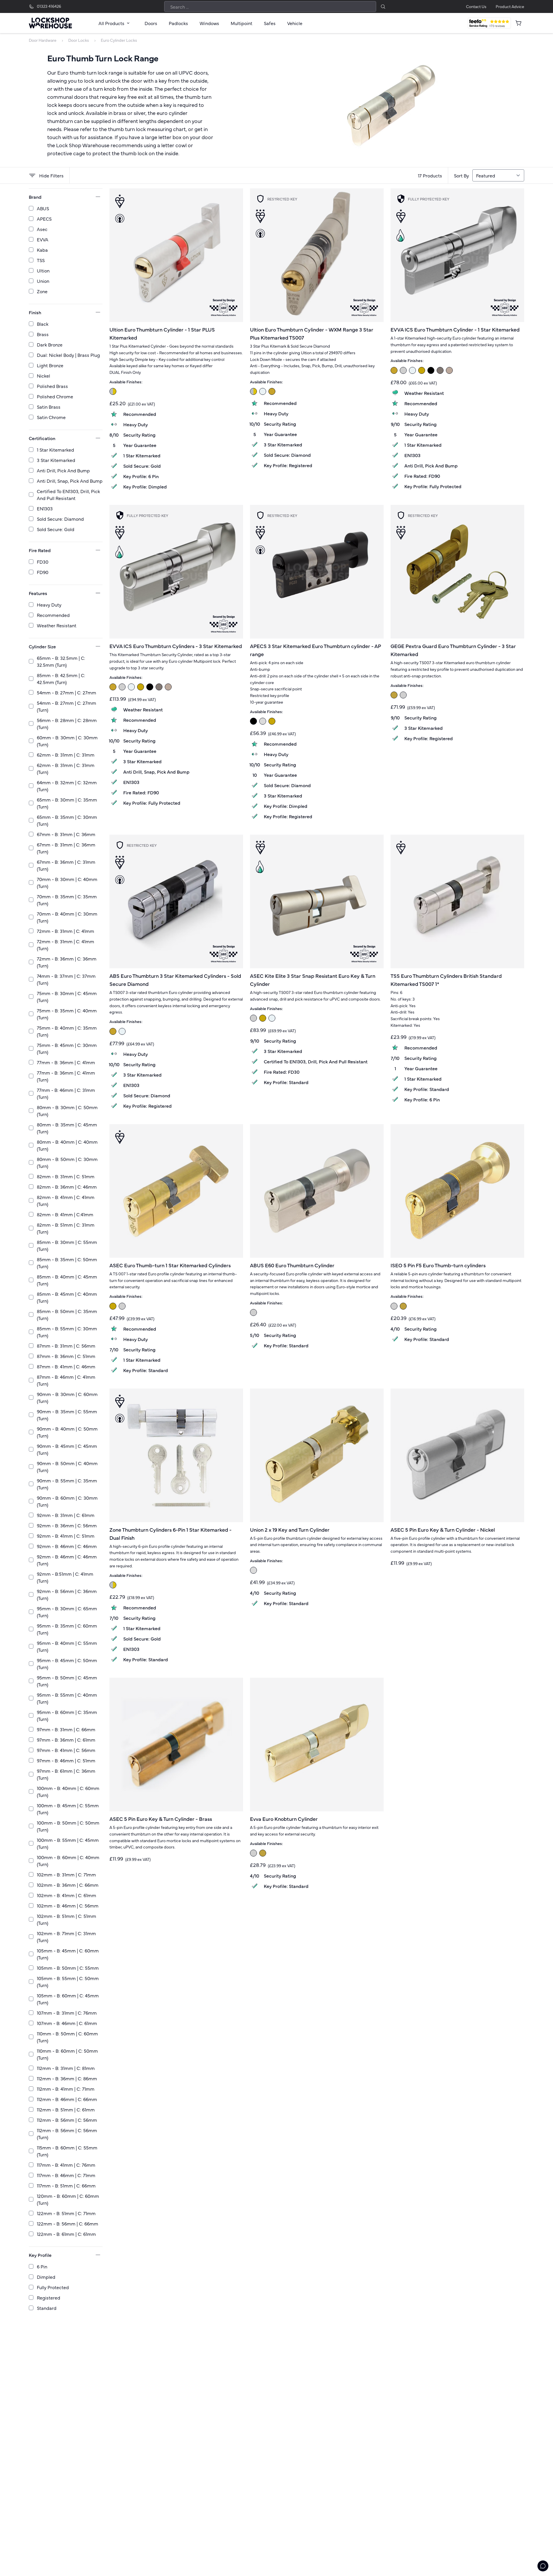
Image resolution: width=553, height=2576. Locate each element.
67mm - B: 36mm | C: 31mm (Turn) (66, 865)
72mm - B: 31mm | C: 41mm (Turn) (66, 945)
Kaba (42, 250)
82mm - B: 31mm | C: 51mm (66, 1176)
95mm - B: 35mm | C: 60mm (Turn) (67, 1629)
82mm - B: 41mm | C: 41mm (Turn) (66, 1200)
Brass (43, 334)
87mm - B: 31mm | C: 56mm (66, 1346)
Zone (42, 291)
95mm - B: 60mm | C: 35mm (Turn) (67, 1715)
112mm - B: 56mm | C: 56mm (67, 2120)
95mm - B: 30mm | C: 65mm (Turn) (67, 1612)
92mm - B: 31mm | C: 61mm (66, 1515)
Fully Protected (53, 2287)
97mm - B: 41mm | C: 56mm (66, 1750)
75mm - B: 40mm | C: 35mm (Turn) (67, 1031)
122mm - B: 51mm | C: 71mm (66, 2213)
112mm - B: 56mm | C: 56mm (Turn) (67, 2134)
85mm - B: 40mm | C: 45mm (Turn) (67, 1280)
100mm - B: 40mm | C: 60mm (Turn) (68, 1791)
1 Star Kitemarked (55, 450)
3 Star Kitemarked (56, 460)
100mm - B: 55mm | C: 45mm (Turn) (68, 1843)
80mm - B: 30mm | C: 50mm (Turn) (67, 1111)
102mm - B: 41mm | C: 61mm (67, 1895)
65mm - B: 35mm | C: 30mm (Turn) (67, 820)
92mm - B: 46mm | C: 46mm (67, 1546)
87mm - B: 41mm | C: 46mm (66, 1366)
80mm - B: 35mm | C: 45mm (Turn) (67, 1128)
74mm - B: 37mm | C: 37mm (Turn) (66, 979)
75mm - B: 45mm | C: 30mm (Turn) (67, 1048)
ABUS (43, 208)
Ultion (43, 270)
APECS (44, 219)
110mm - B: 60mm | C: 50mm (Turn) (67, 2054)
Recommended (53, 615)
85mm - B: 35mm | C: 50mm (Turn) (67, 1263)
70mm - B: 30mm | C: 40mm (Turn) (67, 882)
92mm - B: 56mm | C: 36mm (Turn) (67, 1594)
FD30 (43, 562)
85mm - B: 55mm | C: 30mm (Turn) (67, 1332)
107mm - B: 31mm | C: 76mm (67, 2013)
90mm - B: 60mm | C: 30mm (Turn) (67, 1501)
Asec (42, 229)
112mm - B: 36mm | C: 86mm (67, 2078)
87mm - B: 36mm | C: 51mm (66, 1356)
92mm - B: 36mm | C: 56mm (67, 1525)
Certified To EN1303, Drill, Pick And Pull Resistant (68, 495)
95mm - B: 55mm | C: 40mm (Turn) (67, 1698)
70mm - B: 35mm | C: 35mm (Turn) (67, 900)
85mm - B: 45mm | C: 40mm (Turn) (67, 1297)
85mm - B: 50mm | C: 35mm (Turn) (67, 1314)
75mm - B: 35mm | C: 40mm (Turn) (67, 1014)
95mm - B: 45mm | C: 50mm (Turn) (67, 1664)
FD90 (43, 572)
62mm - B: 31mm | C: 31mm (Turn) (66, 768)
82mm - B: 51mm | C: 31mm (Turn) (66, 1228)
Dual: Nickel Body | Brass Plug (68, 355)
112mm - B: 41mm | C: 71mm (66, 2089)
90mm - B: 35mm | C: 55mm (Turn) (67, 1415)
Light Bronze (50, 365)
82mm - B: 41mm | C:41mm (65, 1214)
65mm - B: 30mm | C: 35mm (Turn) (67, 803)
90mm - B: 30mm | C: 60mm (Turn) (67, 1397)
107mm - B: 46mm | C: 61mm (67, 2023)
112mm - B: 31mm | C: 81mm (66, 2068)
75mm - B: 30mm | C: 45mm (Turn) (67, 997)
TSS (41, 260)
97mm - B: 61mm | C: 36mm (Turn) (66, 1774)
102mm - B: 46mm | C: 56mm (68, 1906)
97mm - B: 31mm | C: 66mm (66, 1729)
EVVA (43, 239)
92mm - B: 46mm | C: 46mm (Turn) (67, 1560)
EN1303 (45, 508)
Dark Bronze (50, 344)
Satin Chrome (51, 417)
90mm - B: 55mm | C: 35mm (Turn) (67, 1484)
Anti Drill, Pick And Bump (63, 470)
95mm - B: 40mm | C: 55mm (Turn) (67, 1646)
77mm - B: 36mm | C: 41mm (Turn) (66, 1076)
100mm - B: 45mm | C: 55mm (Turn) (68, 1809)
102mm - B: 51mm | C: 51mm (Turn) (67, 1919)
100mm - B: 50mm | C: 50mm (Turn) (68, 1826)
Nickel (43, 376)
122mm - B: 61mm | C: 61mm (66, 2234)
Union (43, 281)
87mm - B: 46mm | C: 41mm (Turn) (66, 1380)
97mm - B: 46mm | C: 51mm (66, 1760)
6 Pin (42, 2266)
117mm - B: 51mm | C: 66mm (66, 2185)
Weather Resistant (57, 625)
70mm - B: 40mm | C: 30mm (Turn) (67, 917)
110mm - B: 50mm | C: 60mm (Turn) (67, 2037)
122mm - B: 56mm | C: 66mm (68, 2223)
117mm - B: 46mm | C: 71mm (66, 2175)
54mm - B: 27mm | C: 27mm (67, 692)
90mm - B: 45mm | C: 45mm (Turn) (67, 1449)
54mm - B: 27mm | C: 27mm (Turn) (67, 706)
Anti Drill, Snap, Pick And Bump (70, 481)
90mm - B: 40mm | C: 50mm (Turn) (67, 1432)
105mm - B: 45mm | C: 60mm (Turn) (68, 1954)
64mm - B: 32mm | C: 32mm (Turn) (67, 786)
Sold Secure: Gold (56, 529)
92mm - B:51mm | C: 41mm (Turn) (65, 1577)
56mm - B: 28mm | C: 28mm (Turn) (67, 723)
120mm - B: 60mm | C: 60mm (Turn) (68, 2199)
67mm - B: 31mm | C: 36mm (66, 834)
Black (43, 324)
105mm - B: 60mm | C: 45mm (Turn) (68, 1999)
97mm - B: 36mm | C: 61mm (66, 1740)
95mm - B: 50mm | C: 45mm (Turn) (67, 1681)
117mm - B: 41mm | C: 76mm (66, 2165)
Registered (49, 2297)
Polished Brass (52, 386)
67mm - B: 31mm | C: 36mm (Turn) (66, 848)
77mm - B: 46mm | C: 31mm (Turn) (66, 1093)
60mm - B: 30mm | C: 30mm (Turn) (67, 741)
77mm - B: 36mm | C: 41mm (66, 1062)
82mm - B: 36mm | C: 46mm (67, 1187)
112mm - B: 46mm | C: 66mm (67, 2099)
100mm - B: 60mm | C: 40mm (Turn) (68, 1861)
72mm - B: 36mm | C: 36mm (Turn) (67, 962)
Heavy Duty (49, 605)
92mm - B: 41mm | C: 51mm (66, 1536)
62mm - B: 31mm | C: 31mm (66, 755)
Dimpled (46, 2277)
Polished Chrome (55, 396)
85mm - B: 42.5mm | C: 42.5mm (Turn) (61, 679)
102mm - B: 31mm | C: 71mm (66, 1874)
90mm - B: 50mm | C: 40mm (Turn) (67, 1467)
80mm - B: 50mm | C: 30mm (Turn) (67, 1162)
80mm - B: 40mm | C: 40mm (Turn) (67, 1145)
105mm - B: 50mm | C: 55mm (68, 1968)
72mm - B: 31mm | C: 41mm (66, 931)
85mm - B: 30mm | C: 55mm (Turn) (67, 1245)
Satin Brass (49, 407)
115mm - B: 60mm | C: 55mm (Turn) (67, 2151)
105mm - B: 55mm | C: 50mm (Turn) (68, 1982)
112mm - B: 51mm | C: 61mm (66, 2109)
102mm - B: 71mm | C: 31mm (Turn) (66, 1937)
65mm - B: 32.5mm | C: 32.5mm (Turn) (61, 661)
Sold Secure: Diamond (60, 519)
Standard (47, 2308)
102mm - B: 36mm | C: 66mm (68, 1885)
